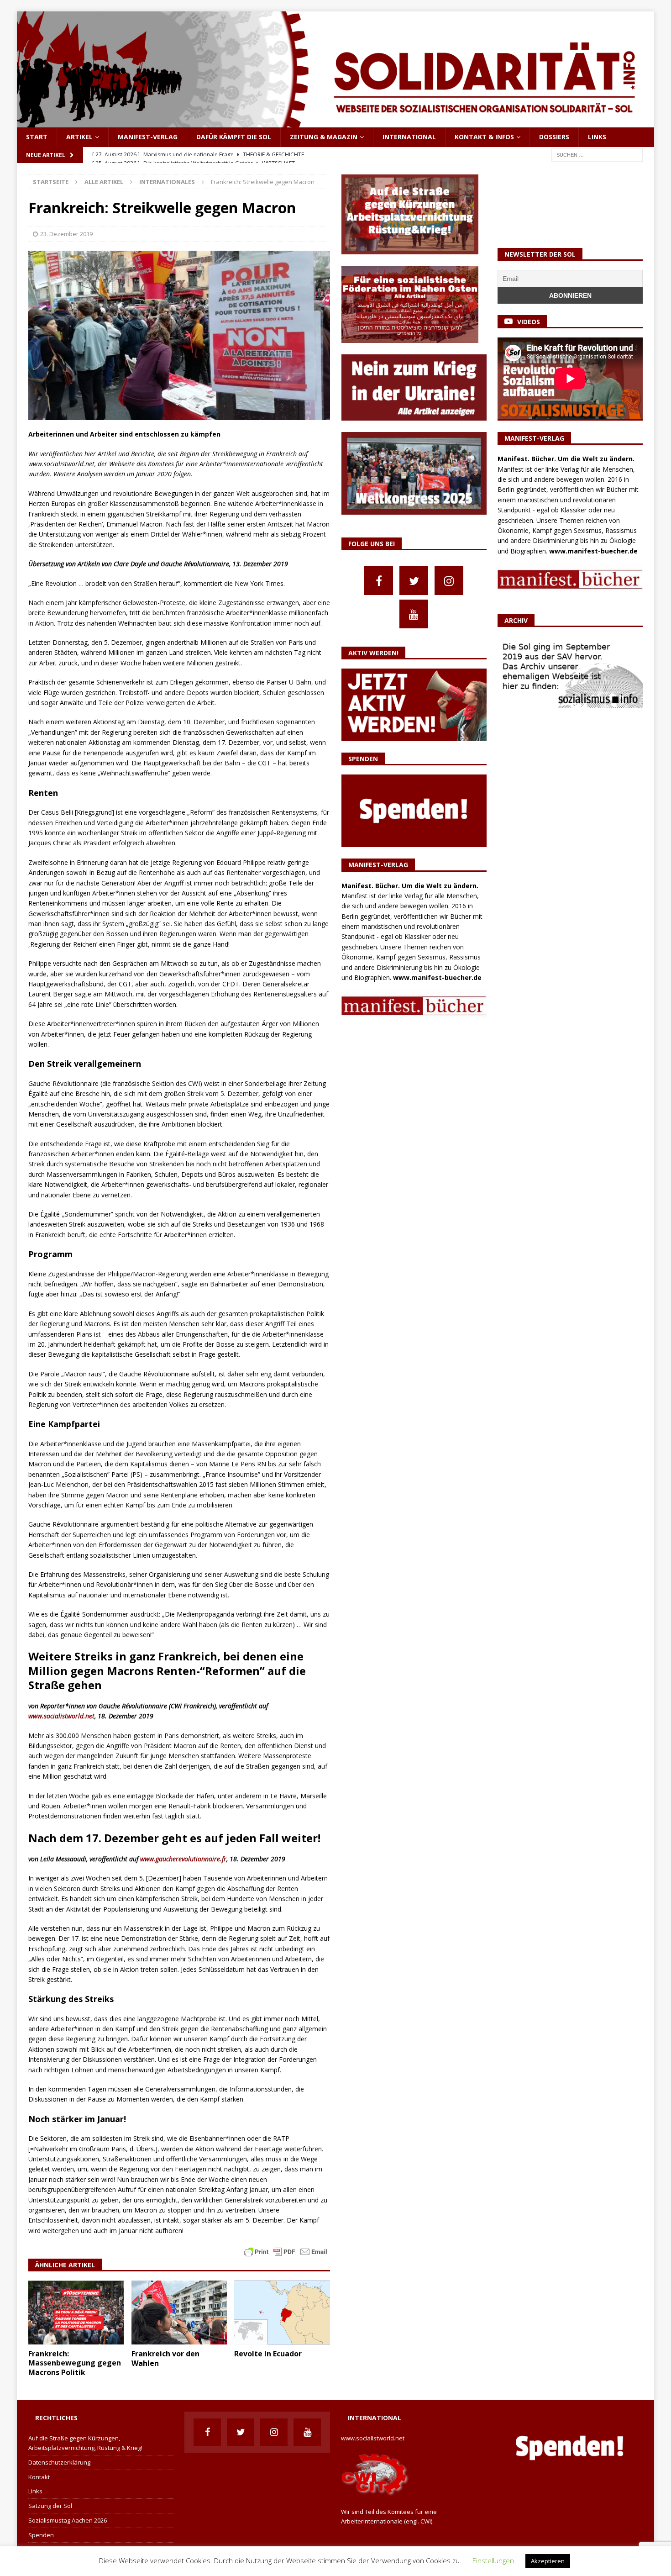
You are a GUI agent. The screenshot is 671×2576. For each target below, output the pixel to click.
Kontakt (39, 2477)
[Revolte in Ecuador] (282, 2313)
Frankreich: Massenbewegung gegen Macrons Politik (75, 2363)
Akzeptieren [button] (548, 2561)
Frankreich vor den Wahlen (165, 2358)
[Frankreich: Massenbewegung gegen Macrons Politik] (76, 2312)
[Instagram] (449, 581)
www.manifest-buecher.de (437, 977)
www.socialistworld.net (61, 1716)
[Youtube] (414, 614)
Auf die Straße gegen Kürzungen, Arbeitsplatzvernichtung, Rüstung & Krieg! (85, 2443)
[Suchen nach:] (597, 154)
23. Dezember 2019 (66, 234)
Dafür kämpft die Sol (234, 137)
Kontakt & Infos (484, 137)
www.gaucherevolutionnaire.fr (183, 1859)
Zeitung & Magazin (324, 137)
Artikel (79, 137)
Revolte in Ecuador (268, 2354)
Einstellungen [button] (493, 2560)
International (409, 137)
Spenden (41, 2535)
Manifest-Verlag (148, 137)
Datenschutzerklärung (59, 2462)
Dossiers (554, 137)
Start (37, 137)
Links (597, 137)
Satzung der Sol (50, 2506)
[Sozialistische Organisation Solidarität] (336, 122)
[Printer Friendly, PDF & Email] (286, 2251)
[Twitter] (414, 581)
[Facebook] (379, 581)
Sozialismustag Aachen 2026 (68, 2520)
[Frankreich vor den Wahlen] (179, 2313)
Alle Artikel (104, 182)
